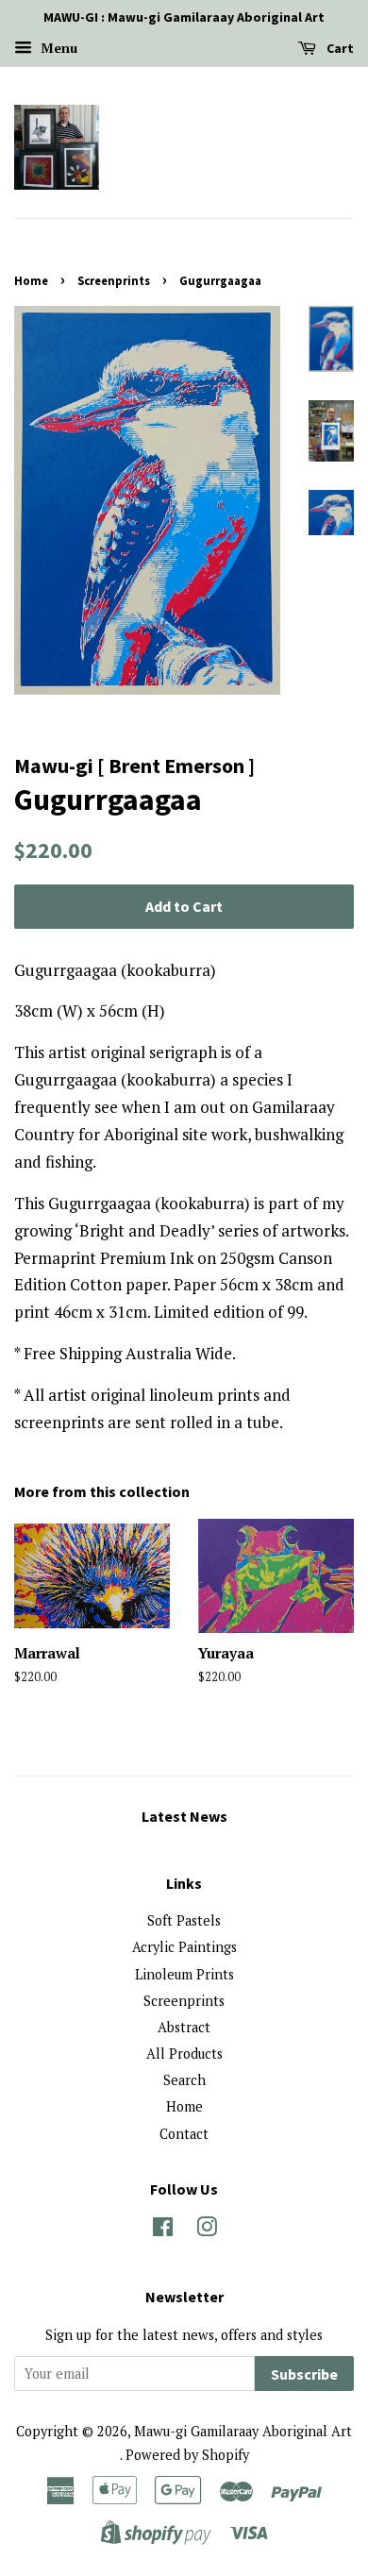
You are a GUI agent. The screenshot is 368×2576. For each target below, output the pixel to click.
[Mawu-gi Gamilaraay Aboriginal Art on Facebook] (163, 2230)
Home (31, 280)
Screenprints (114, 280)
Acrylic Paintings (184, 1947)
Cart (339, 48)
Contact (184, 2134)
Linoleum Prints (184, 1974)
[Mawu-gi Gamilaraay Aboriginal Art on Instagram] (207, 2230)
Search (184, 2080)
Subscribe (304, 2374)
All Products (184, 2054)
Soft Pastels (184, 1920)
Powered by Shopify (187, 2455)
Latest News (184, 1816)
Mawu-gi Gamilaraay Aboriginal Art (243, 2431)
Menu (57, 48)
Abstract (184, 2027)
